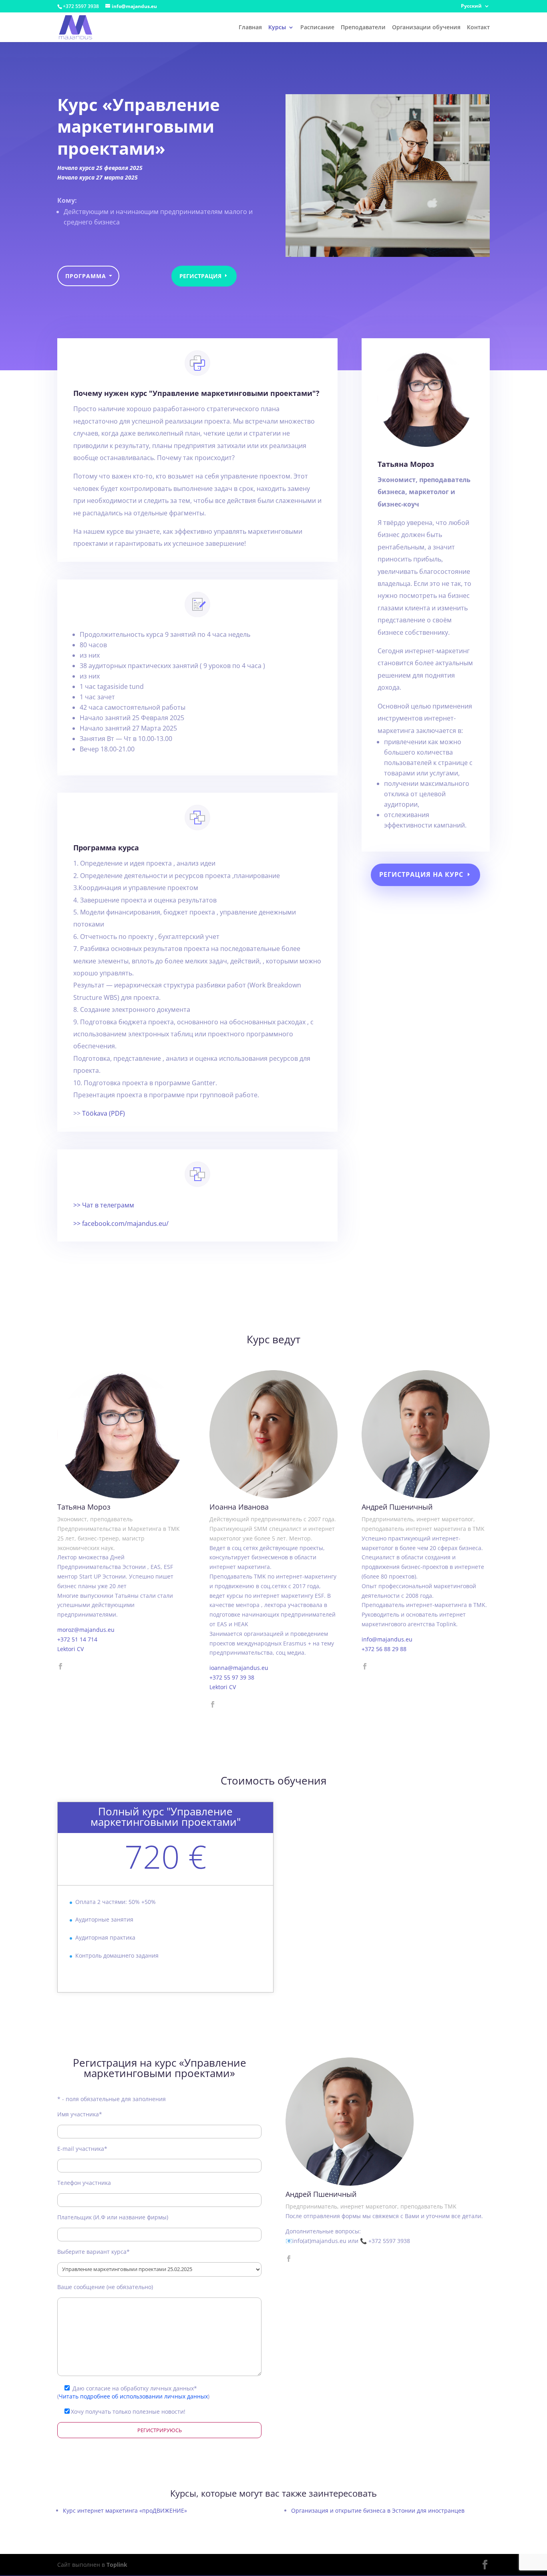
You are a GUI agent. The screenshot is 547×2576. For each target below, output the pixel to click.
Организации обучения (426, 28)
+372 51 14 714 (77, 1639)
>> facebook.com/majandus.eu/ (121, 1223)
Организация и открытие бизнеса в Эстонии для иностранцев (378, 2510)
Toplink (117, 2565)
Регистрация (200, 276)
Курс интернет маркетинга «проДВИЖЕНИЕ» (125, 2510)
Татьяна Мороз (406, 464)
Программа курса (106, 848)
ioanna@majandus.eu (239, 1668)
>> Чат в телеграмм (104, 1205)
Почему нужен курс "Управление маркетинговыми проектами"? (196, 393)
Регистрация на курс (421, 874)
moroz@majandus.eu (86, 1630)
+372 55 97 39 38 (232, 1677)
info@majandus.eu (387, 1639)
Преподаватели (363, 28)
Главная (250, 28)
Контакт (478, 28)
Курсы (277, 28)
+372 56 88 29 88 (384, 1649)
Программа (86, 276)
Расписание (317, 28)
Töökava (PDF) (104, 1113)
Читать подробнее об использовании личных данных (133, 2396)
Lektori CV (70, 1649)
